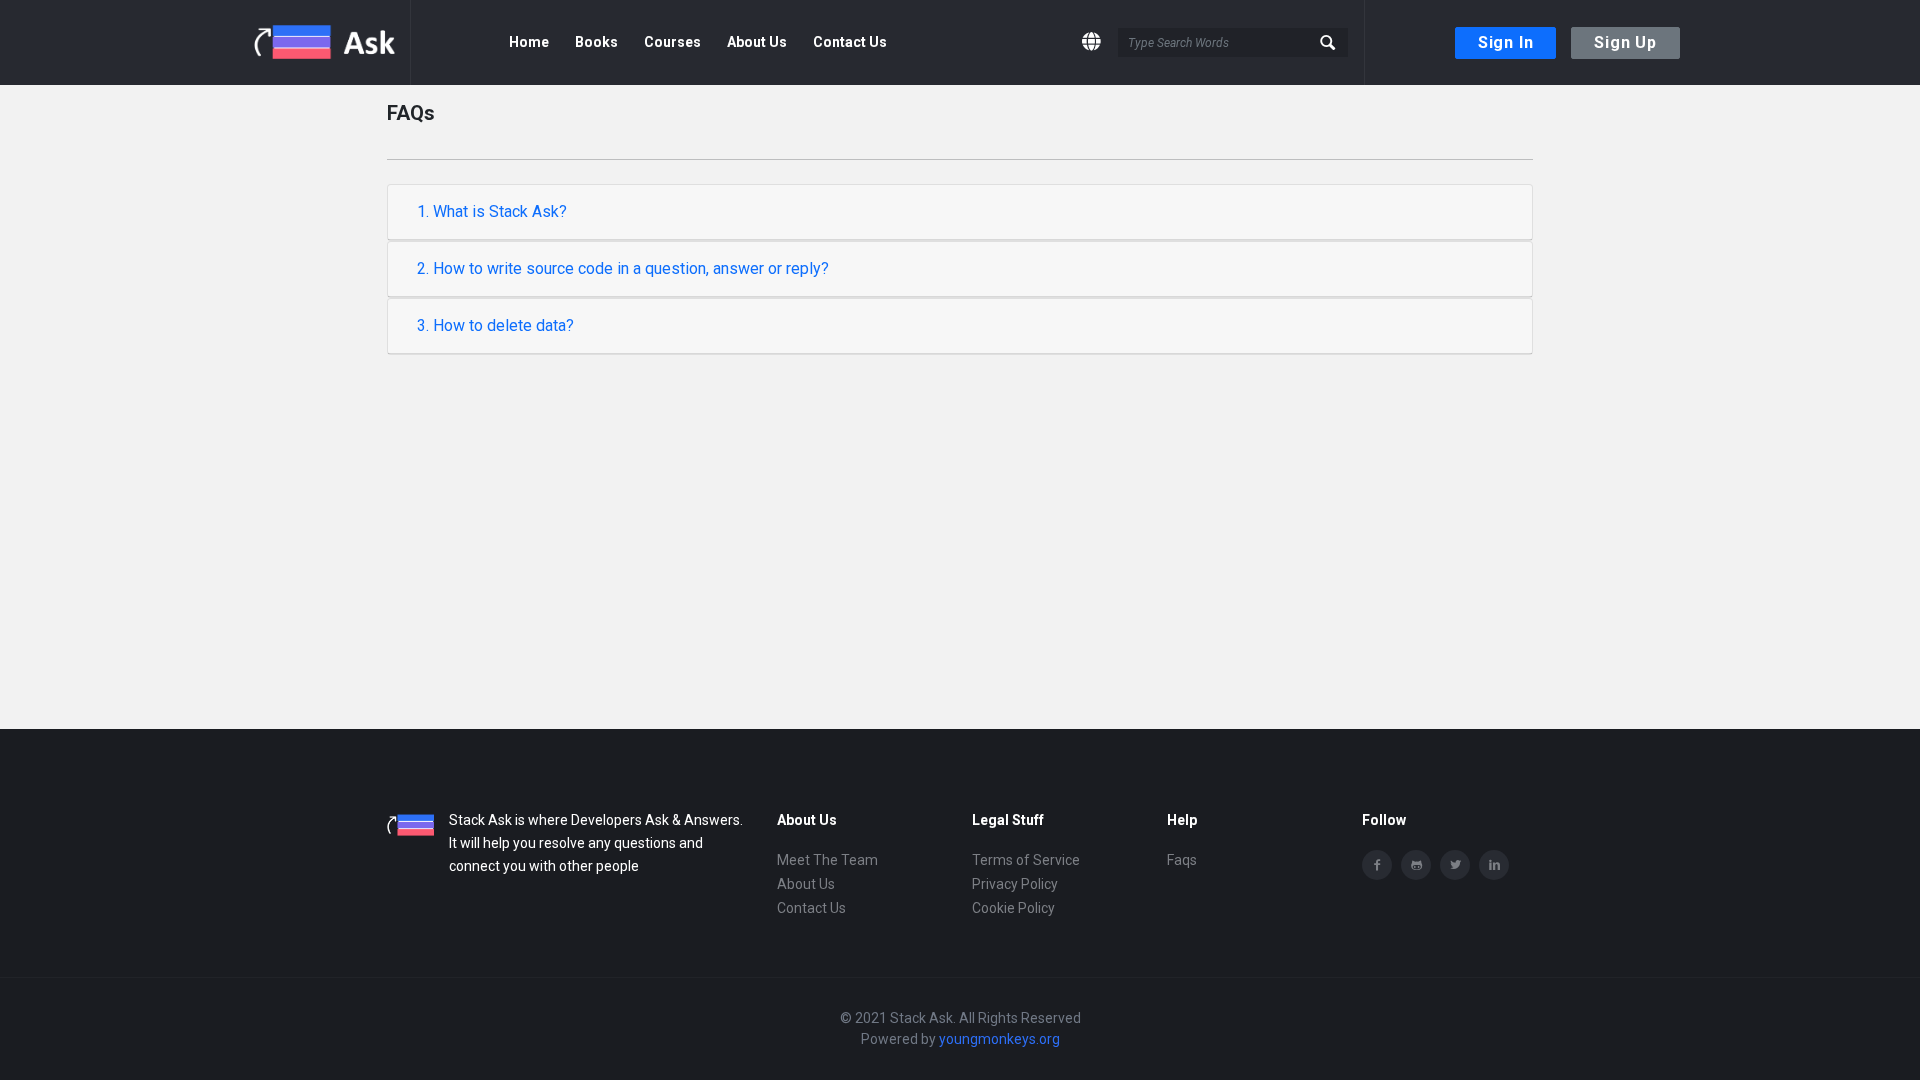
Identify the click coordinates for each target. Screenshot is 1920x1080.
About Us (757, 42)
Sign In (1506, 42)
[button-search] (1328, 42)
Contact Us (850, 42)
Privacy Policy (1015, 884)
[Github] (1416, 865)
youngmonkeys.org (999, 1039)
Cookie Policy (1013, 908)
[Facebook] (1377, 865)
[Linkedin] (1494, 865)
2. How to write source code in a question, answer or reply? (623, 268)
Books (596, 42)
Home (529, 42)
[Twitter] (1455, 865)
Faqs (1182, 860)
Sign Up (1625, 42)
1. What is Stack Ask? (492, 211)
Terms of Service (1026, 860)
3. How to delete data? (495, 325)
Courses (672, 42)
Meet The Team (827, 860)
